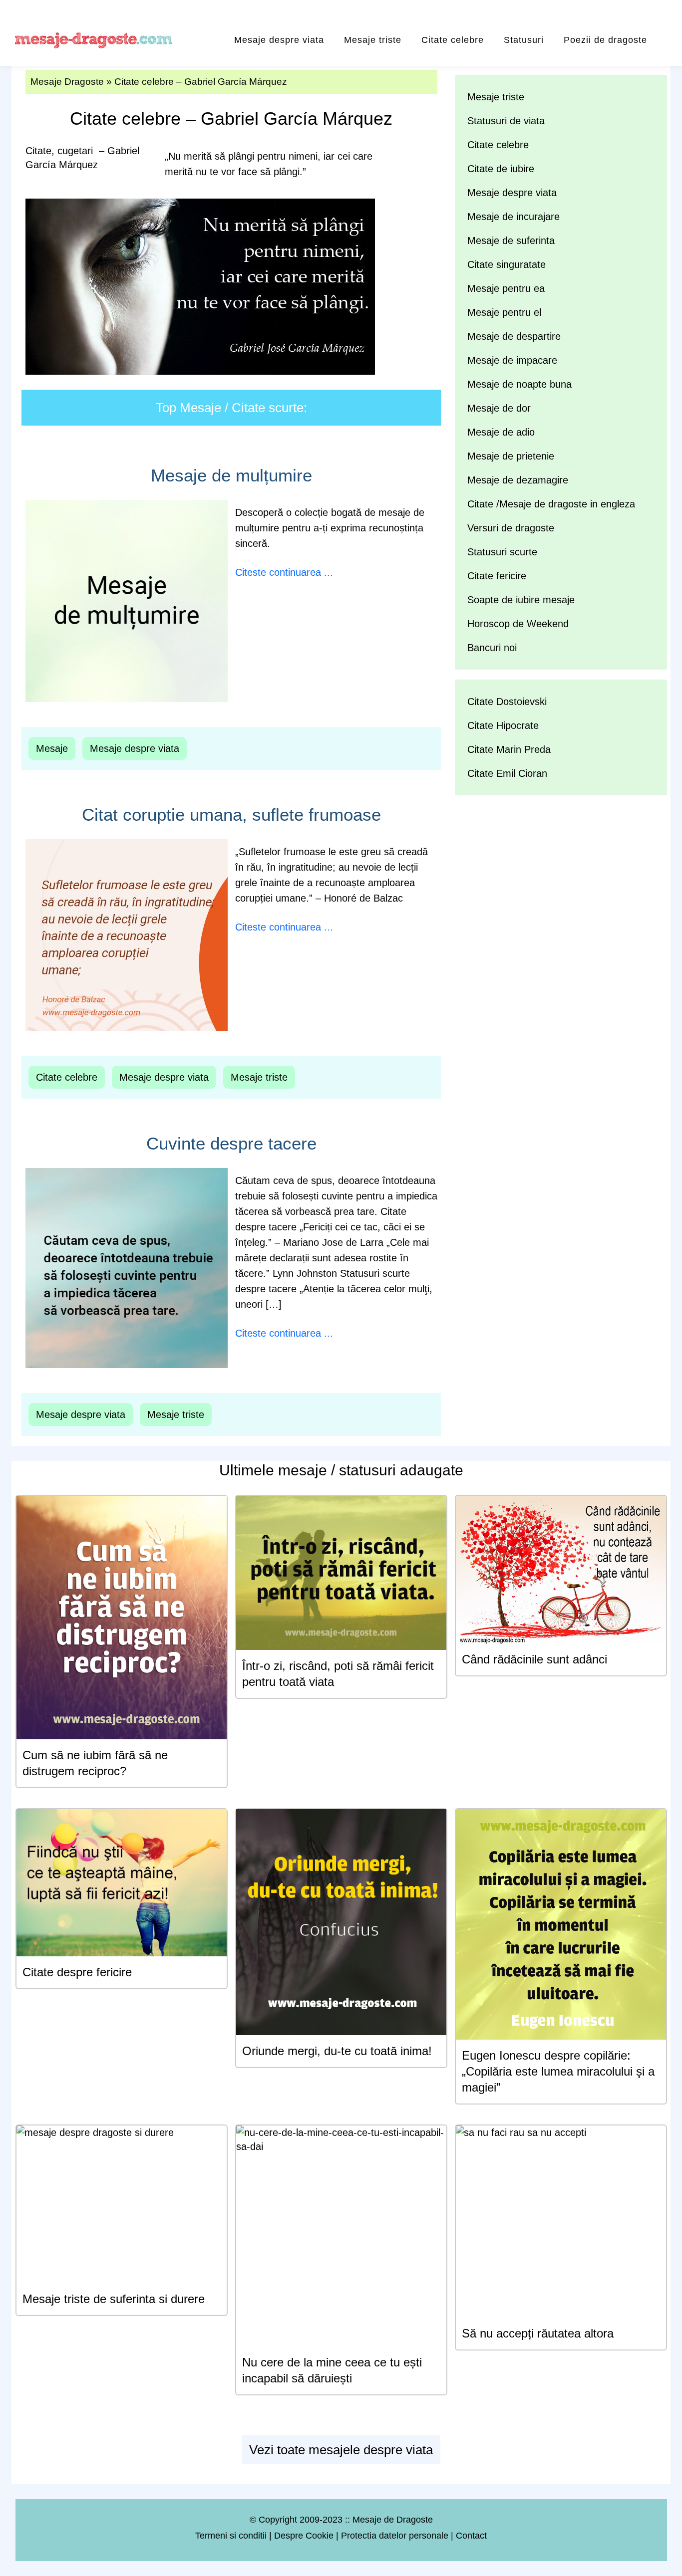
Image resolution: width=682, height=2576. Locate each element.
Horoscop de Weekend (518, 624)
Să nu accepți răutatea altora (538, 2333)
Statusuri (524, 40)
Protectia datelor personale (395, 2536)
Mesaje (52, 748)
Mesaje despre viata (279, 40)
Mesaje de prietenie (511, 456)
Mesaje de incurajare (513, 217)
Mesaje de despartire (514, 336)
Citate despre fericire (77, 1972)
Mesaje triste (373, 40)
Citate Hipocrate (503, 725)
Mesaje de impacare (512, 360)
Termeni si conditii (231, 2536)
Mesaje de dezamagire (518, 480)
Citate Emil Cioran (507, 773)
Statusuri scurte (502, 552)
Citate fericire (497, 576)
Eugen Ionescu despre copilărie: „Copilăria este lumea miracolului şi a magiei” (558, 2071)
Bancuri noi (492, 648)
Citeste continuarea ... (284, 572)
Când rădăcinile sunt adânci (534, 1659)
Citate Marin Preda (509, 749)
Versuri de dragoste (511, 528)
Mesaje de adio (501, 432)
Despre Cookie (304, 2536)
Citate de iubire (501, 169)
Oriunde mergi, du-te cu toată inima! (337, 2051)
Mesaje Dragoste (67, 82)
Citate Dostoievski (507, 702)
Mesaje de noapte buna (519, 384)
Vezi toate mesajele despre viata (341, 2450)
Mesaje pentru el (504, 312)
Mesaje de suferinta (511, 240)
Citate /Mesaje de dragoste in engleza (551, 504)
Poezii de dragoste (605, 40)
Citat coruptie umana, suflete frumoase (231, 815)
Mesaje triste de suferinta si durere (114, 2299)
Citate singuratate (507, 264)
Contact (471, 2536)
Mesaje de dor (499, 408)
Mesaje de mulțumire (231, 475)
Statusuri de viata (506, 121)
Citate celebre (453, 40)
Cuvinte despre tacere (231, 1143)
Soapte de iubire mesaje (521, 600)
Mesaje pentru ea (506, 288)
